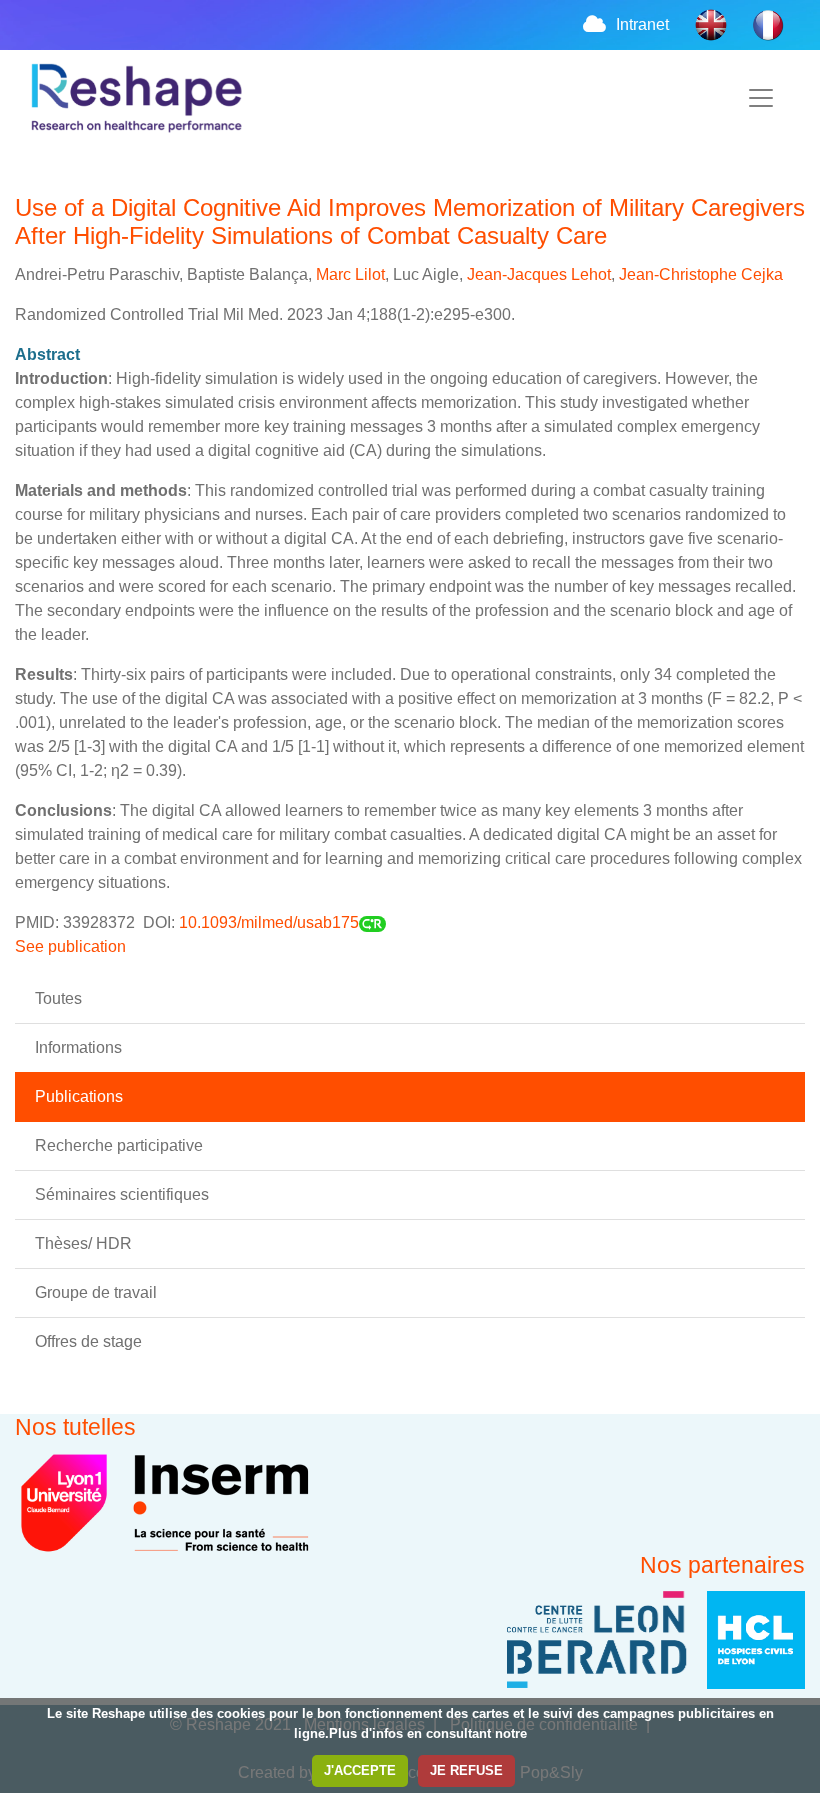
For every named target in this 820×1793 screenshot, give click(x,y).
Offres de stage (88, 1341)
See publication (72, 946)
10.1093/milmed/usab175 (269, 922)
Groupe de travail (96, 1292)
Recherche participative (119, 1145)
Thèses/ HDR (83, 1243)
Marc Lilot (350, 274)
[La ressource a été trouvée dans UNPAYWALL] (372, 922)
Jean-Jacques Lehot (539, 274)
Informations (78, 1047)
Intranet (642, 24)
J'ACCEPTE (360, 1770)
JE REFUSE (466, 1770)
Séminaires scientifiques (122, 1194)
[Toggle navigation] (761, 98)
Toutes (58, 998)
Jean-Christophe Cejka (701, 274)
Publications (79, 1096)
